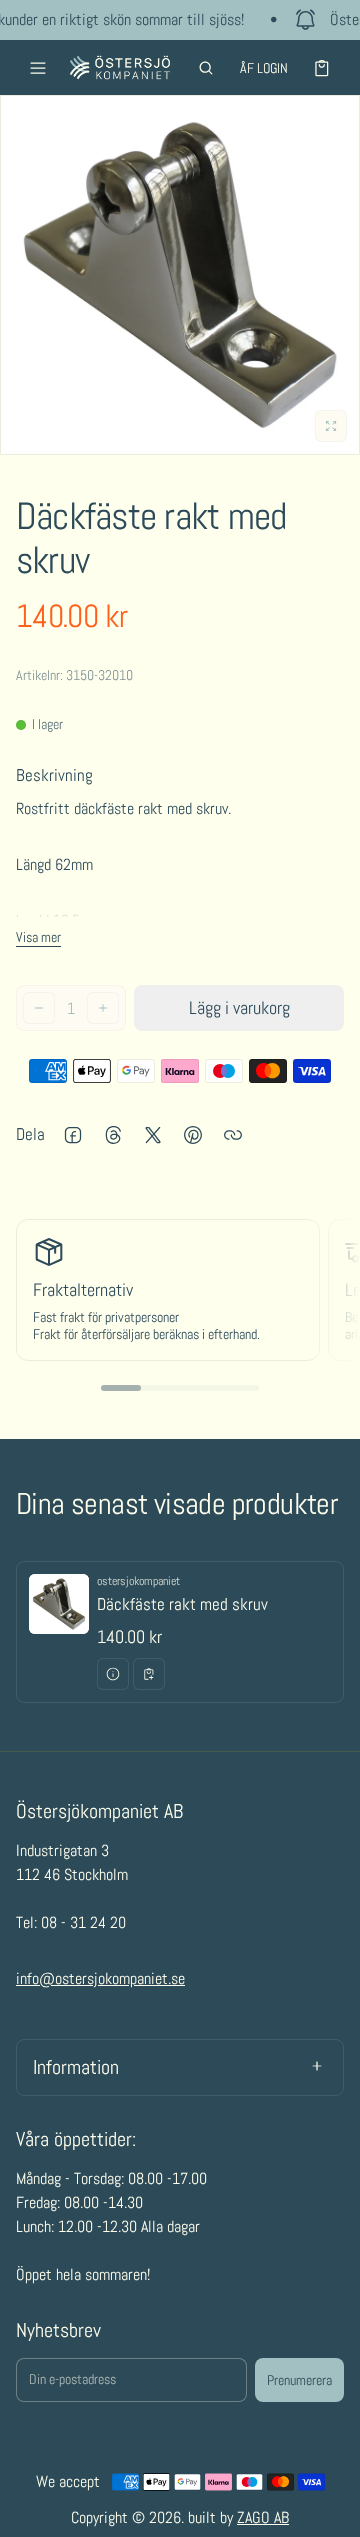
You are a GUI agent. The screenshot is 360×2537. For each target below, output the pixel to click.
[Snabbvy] (113, 1674)
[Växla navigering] (38, 68)
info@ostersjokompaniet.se (100, 1978)
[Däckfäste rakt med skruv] (180, 1632)
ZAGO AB (263, 2517)
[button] (206, 68)
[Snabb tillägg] (149, 1674)
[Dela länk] (233, 1135)
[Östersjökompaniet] (120, 67)
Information (76, 2067)
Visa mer (38, 937)
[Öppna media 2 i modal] (180, 275)
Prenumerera (299, 2380)
